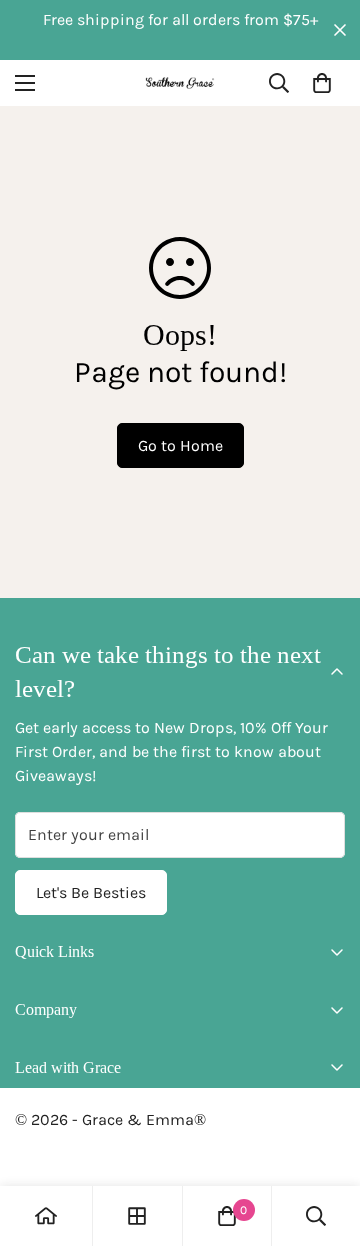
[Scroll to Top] (324, 1140)
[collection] (137, 1216)
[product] (46, 1216)
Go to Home (180, 445)
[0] (322, 83)
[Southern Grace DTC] (180, 82)
